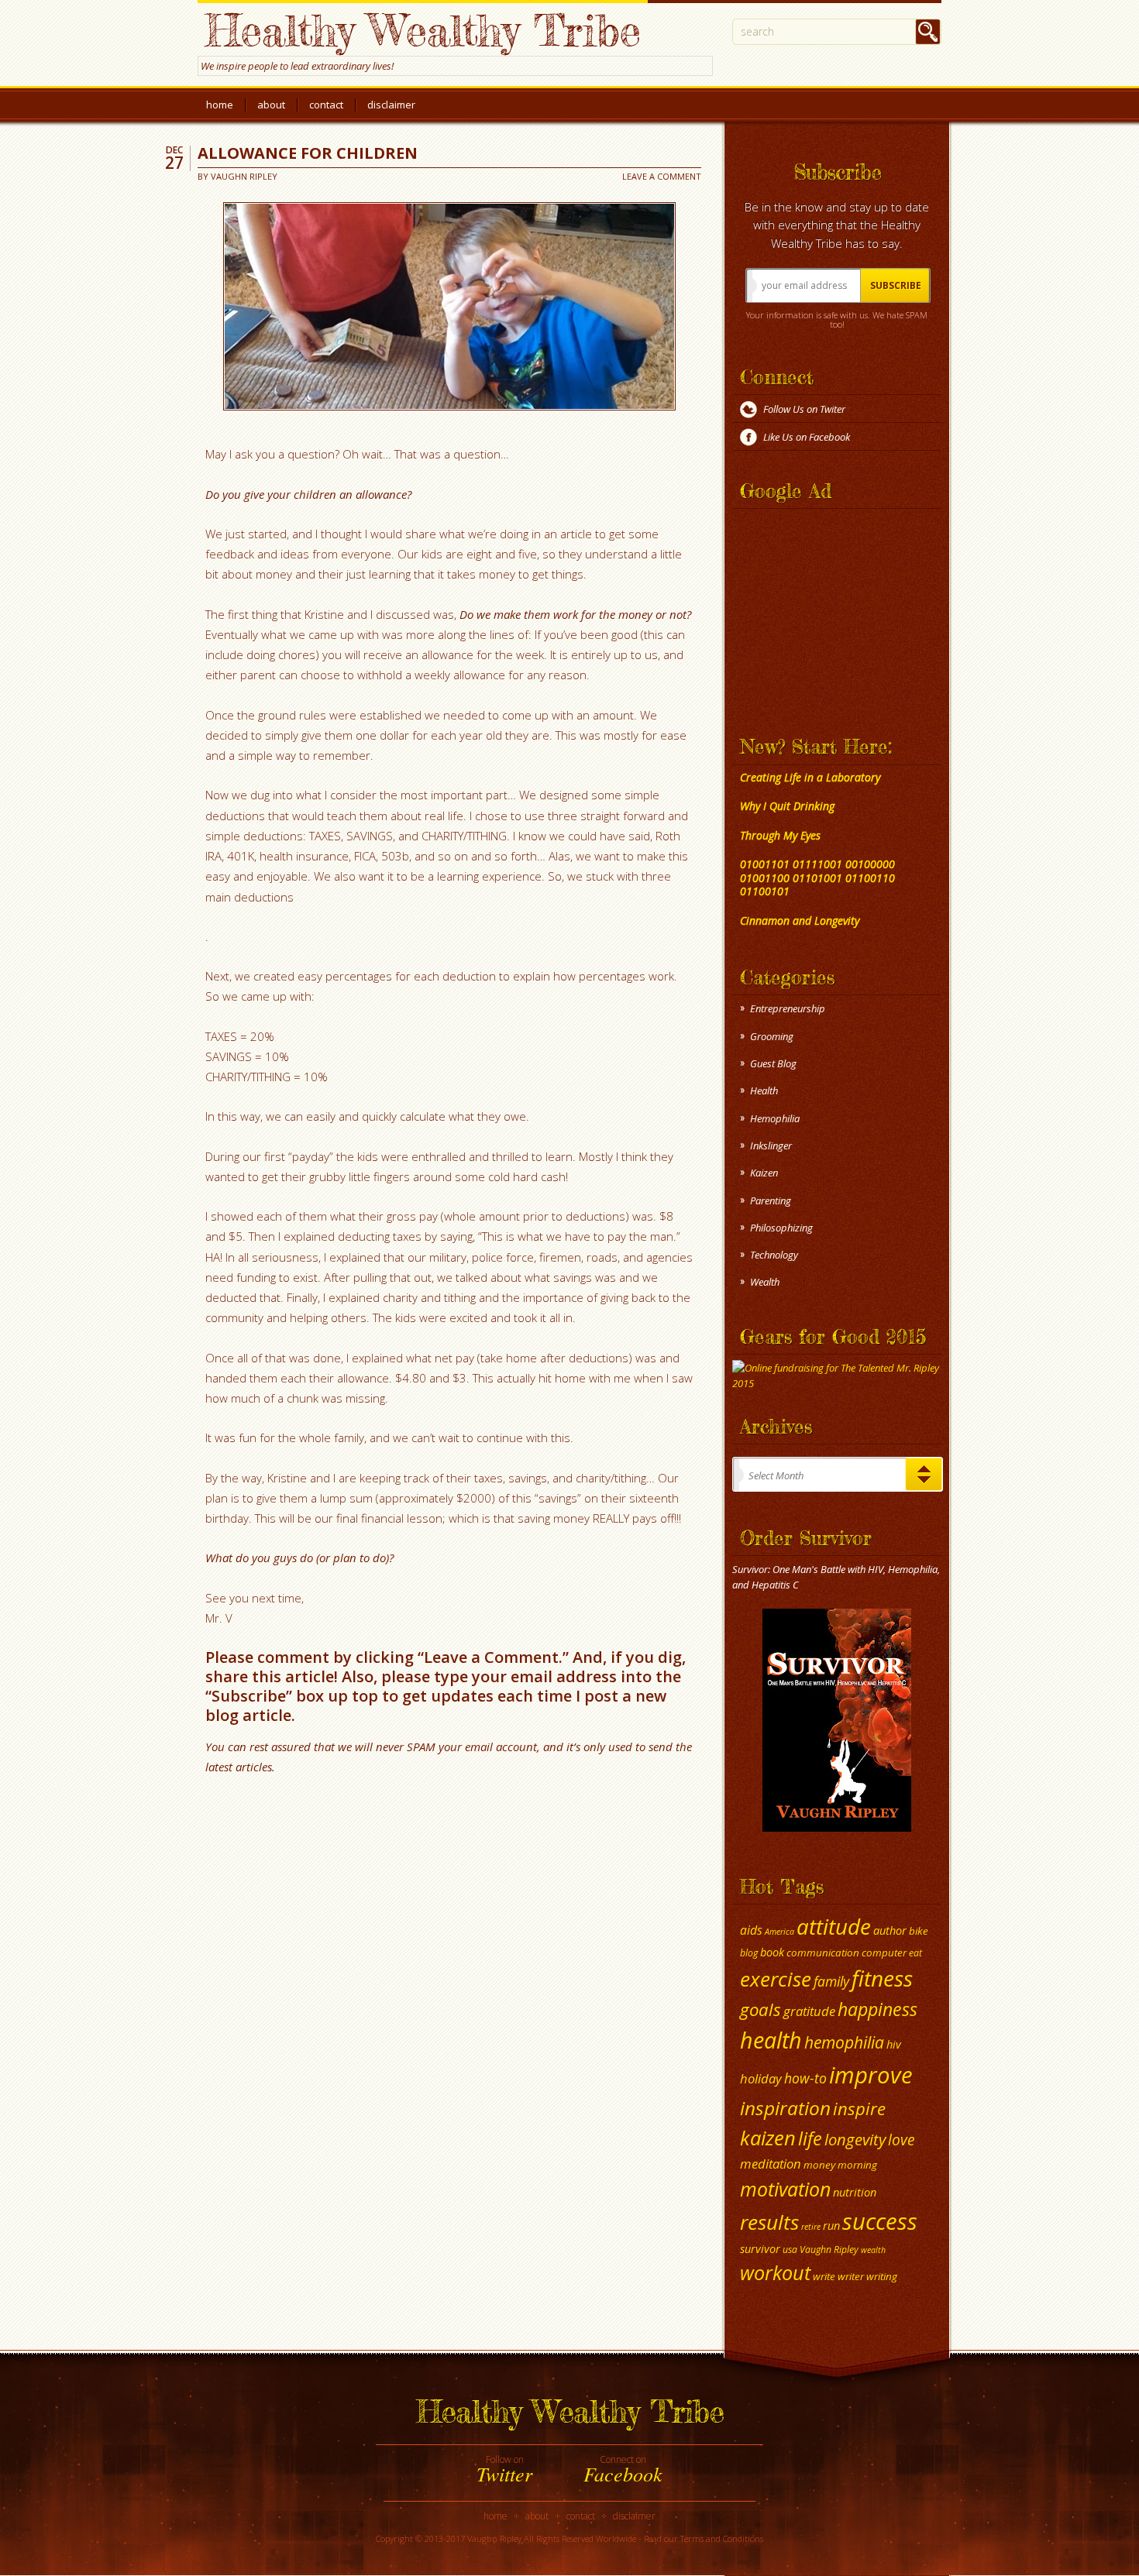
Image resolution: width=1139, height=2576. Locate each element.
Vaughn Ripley (244, 176)
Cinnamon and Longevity (800, 920)
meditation (771, 2164)
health (771, 2040)
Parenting (771, 1200)
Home (220, 105)
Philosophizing (781, 1228)
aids (751, 1930)
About (271, 105)
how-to (805, 2078)
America (779, 1932)
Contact (326, 105)
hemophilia (844, 2042)
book (772, 1952)
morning (857, 2165)
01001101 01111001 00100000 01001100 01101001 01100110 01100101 (817, 878)
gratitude (809, 2011)
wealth (873, 2250)
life (810, 2138)
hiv (894, 2044)
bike (919, 1931)
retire (811, 2227)
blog (749, 1953)
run (831, 2225)
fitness (882, 1978)
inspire (859, 2108)
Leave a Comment (662, 176)
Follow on (504, 2469)
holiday (761, 2078)
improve (871, 2075)
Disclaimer (391, 105)
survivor (760, 2248)
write (824, 2276)
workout (775, 2272)
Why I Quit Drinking (787, 806)
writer (851, 2276)
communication (823, 1953)
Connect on (623, 2469)
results (769, 2222)
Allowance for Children (308, 153)
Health (764, 1091)
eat (915, 1953)
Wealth (765, 1282)
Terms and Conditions (722, 2538)
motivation (785, 2189)
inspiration (785, 2108)
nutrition (855, 2192)
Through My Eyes (780, 835)
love (902, 2140)
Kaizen (764, 1173)
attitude (834, 1926)
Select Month (776, 1475)
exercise (776, 1979)
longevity (855, 2139)
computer (884, 1953)
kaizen (768, 2138)
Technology (774, 1255)
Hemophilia (775, 1118)
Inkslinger (771, 1145)
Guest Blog (773, 1063)
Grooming (772, 1036)
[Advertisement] (829, 611)
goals (760, 2009)
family (831, 1981)
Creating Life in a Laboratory (810, 777)
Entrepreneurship (788, 1008)
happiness (877, 2009)
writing (882, 2276)
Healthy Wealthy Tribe (423, 30)
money (819, 2165)
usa (790, 2250)
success (880, 2221)
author (890, 1930)
